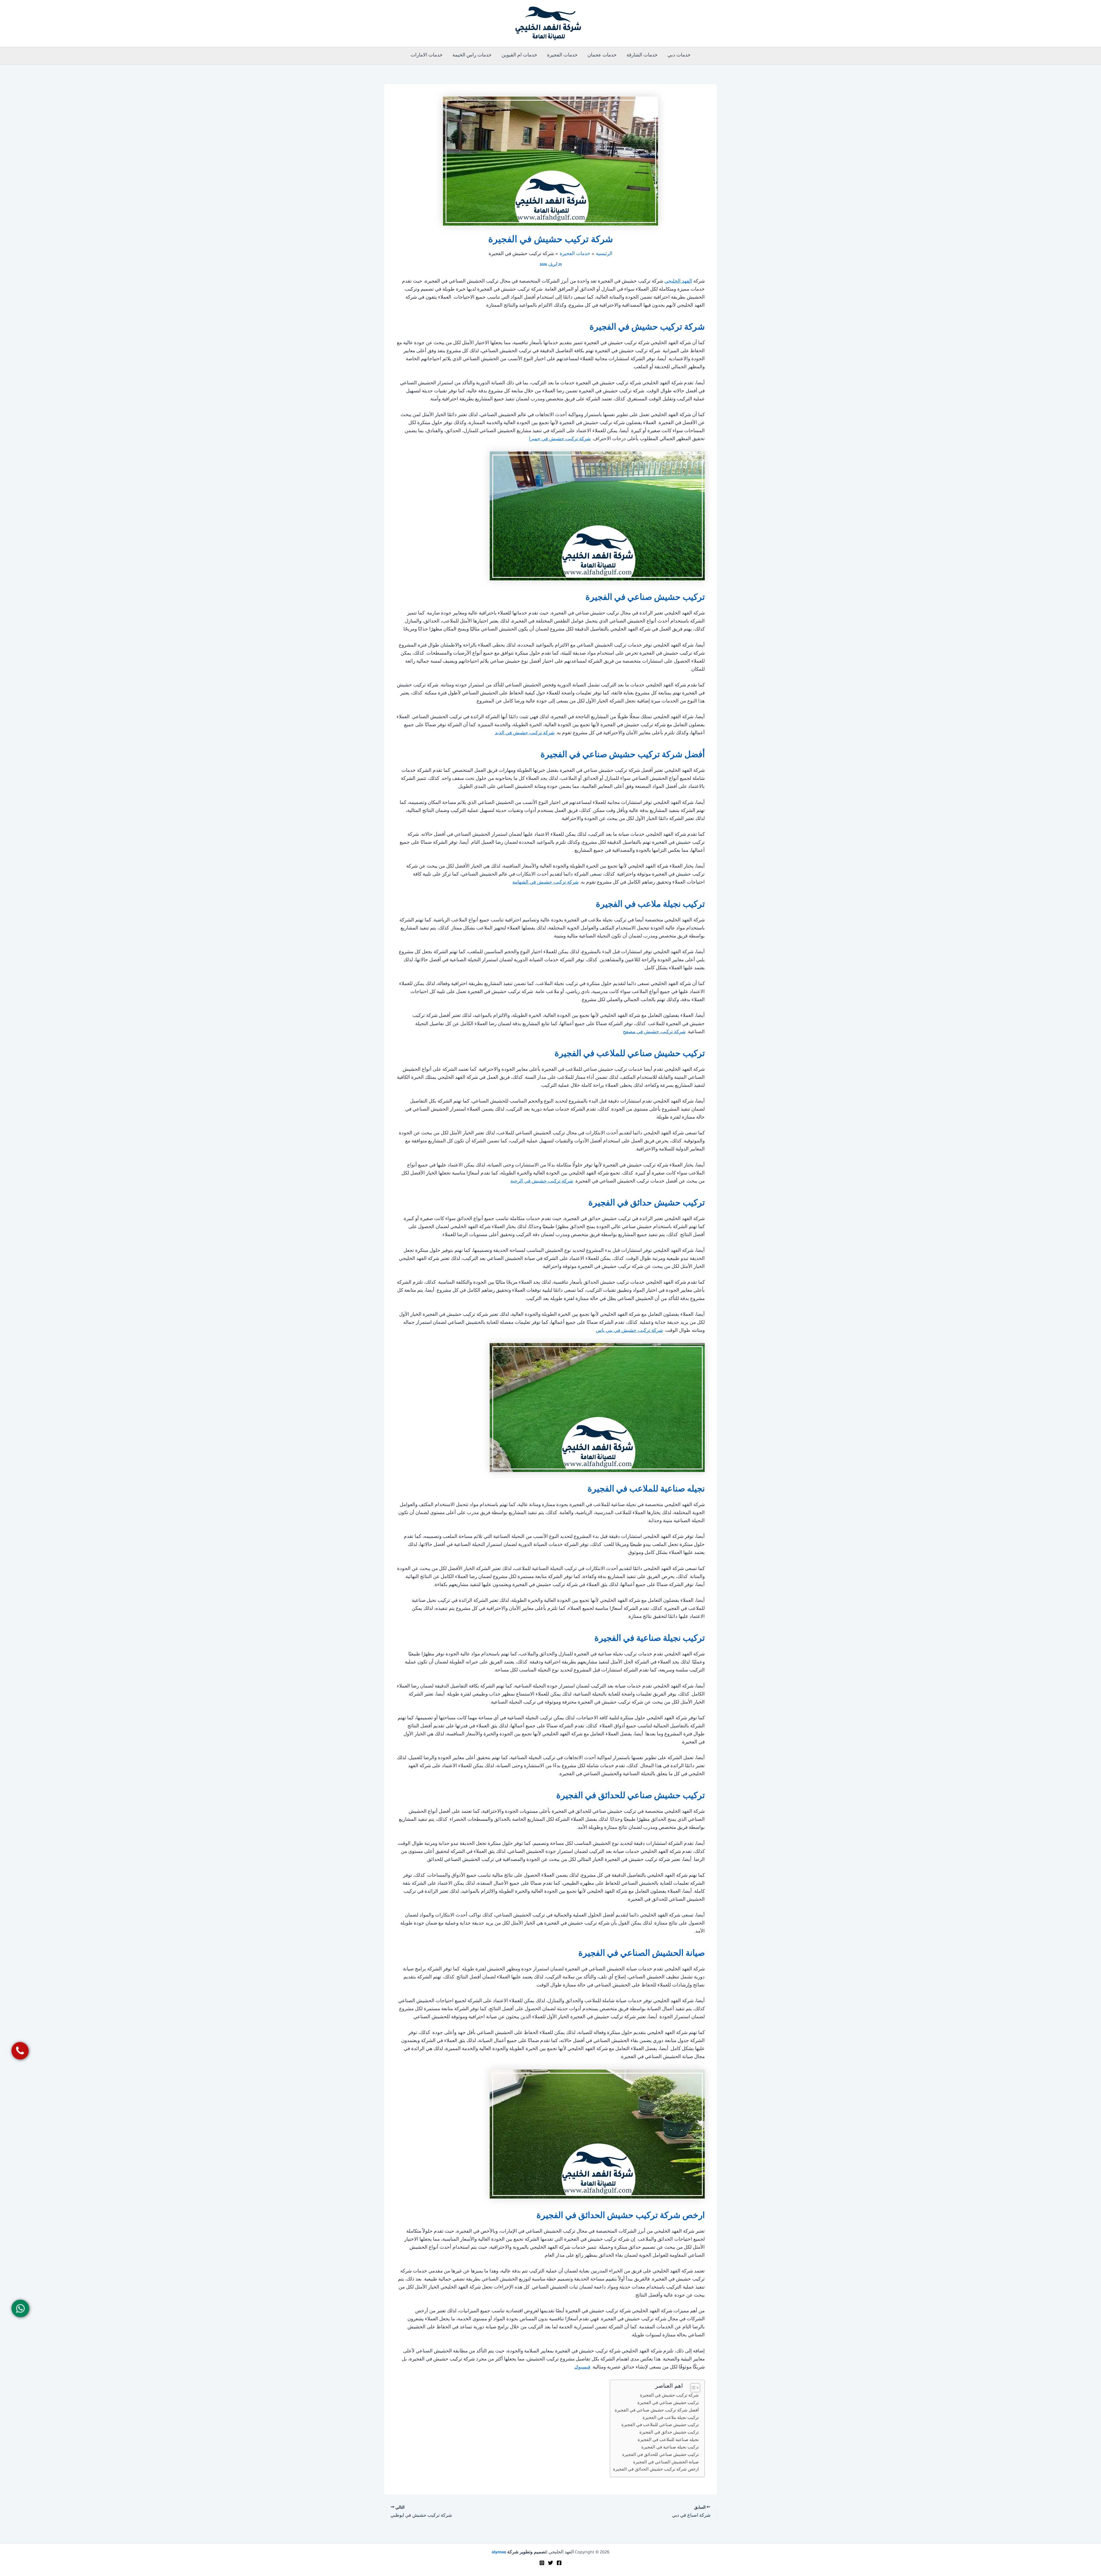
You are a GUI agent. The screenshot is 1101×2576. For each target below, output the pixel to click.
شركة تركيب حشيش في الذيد (525, 734)
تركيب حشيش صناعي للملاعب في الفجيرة (660, 2425)
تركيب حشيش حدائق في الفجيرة (669, 2433)
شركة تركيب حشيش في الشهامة (545, 883)
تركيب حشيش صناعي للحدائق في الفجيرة (660, 2455)
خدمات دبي (679, 56)
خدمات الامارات (427, 56)
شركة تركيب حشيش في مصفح (654, 1032)
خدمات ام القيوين (519, 56)
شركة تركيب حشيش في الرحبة (542, 1182)
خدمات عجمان (602, 56)
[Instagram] (542, 2563)
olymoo (499, 2553)
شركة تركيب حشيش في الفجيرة (669, 2396)
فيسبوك (582, 2368)
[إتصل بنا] (20, 2051)
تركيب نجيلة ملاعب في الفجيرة (671, 2418)
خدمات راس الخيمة (472, 56)
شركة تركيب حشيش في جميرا (560, 440)
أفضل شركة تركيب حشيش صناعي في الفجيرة (657, 2411)
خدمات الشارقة (642, 56)
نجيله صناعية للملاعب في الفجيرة (668, 2440)
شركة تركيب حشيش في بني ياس (629, 1331)
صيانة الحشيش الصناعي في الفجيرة (666, 2463)
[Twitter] (550, 2563)
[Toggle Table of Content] (692, 2388)
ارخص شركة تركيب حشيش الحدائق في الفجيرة (656, 2470)
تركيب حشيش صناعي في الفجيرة (668, 2403)
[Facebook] (559, 2563)
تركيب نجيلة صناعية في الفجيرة (670, 2448)
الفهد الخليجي (678, 282)
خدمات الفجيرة (562, 56)
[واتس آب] (21, 2308)
